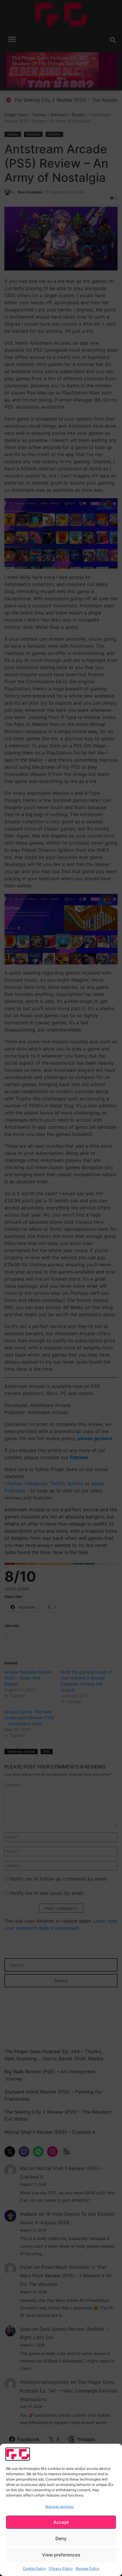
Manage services (60, 2506)
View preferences (61, 2555)
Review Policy (88, 2568)
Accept (61, 2522)
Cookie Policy (34, 2568)
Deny (61, 2538)
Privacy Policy (61, 2568)
